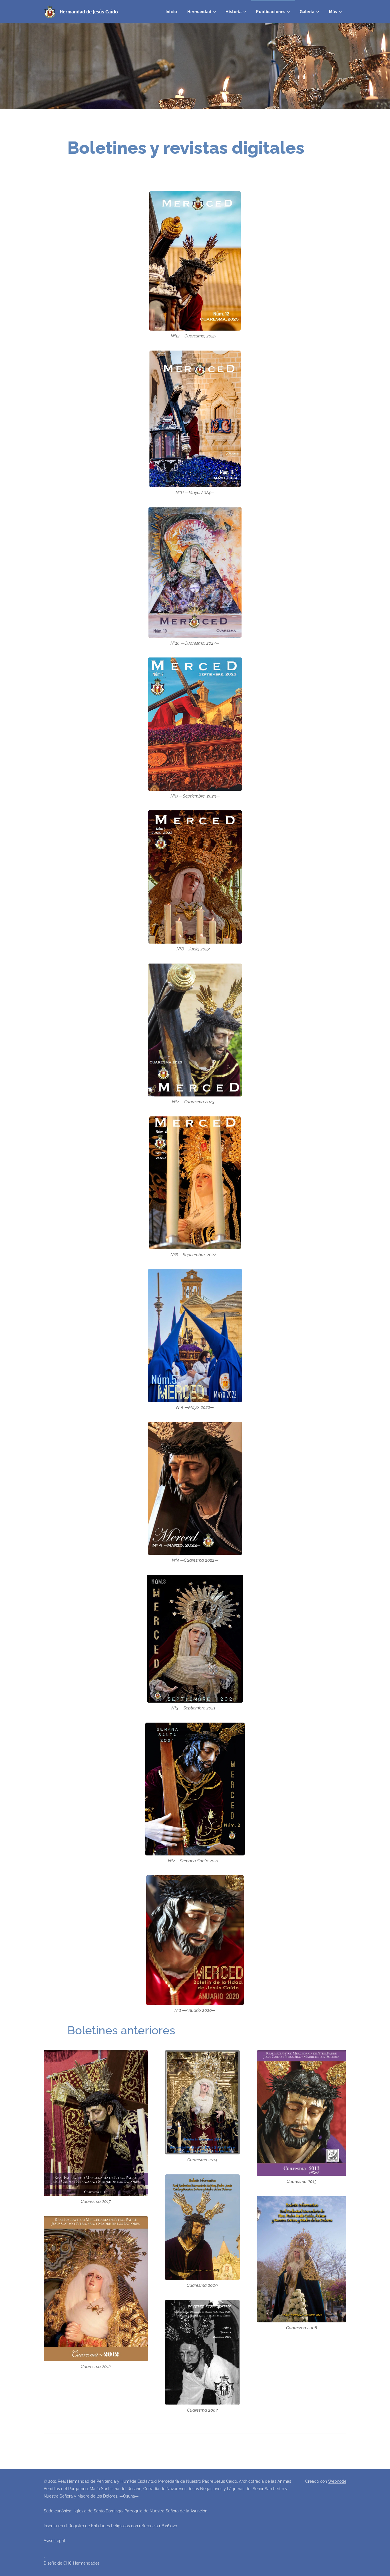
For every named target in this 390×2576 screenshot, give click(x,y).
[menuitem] (171, 12)
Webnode (337, 2481)
